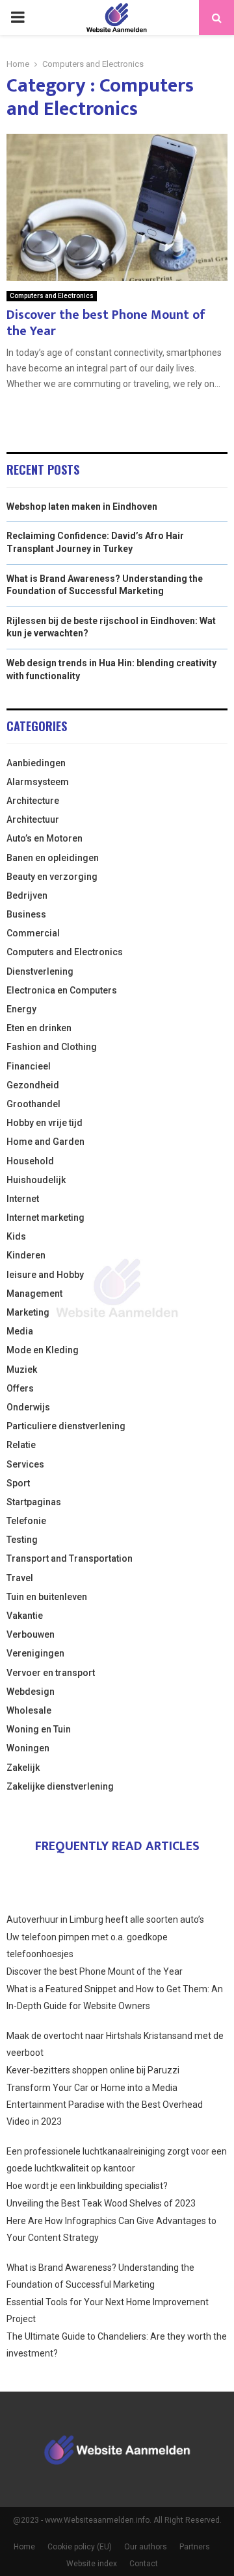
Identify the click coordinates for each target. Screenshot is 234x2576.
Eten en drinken (39, 1028)
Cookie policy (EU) (80, 2547)
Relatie (21, 1445)
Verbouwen (31, 1634)
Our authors (146, 2547)
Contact (144, 2564)
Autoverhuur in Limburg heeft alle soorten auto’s (105, 1919)
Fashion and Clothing (52, 1047)
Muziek (22, 1369)
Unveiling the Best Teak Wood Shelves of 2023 (101, 2203)
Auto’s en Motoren (45, 838)
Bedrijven (27, 895)
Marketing (28, 1312)
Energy (21, 1009)
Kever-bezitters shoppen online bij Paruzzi (93, 2070)
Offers (20, 1388)
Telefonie (26, 1521)
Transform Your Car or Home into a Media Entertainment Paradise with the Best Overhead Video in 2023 (105, 2105)
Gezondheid (33, 1085)
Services (25, 1464)
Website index (92, 2564)
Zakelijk (23, 1768)
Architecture (33, 801)
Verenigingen (35, 1653)
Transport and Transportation (70, 1558)
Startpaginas (34, 1502)
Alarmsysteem (38, 782)
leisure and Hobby (45, 1275)
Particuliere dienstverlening (66, 1426)
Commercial (33, 933)
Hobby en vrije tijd (45, 1123)
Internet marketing (45, 1218)
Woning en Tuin (39, 1729)
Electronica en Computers (62, 990)
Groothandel (33, 1104)
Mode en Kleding (43, 1350)
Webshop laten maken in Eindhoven (82, 506)
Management (34, 1294)
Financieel (29, 1066)
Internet (23, 1199)
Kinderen (26, 1255)
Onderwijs (28, 1407)
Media (20, 1331)
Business (26, 914)
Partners (195, 2547)
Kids (16, 1236)
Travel (20, 1578)
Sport (18, 1483)
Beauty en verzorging (52, 877)
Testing (22, 1540)
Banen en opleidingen (53, 858)
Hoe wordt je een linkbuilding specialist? (87, 2186)
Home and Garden (45, 1142)
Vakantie (25, 1616)
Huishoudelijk (36, 1180)
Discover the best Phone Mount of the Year (106, 323)
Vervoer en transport (51, 1673)
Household (30, 1161)
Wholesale (29, 1710)
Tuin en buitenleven (47, 1597)
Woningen (28, 1748)
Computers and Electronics (52, 296)
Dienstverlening (40, 971)
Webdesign (31, 1692)
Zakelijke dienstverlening (60, 1786)
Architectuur (33, 819)
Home (24, 2547)
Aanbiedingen (36, 763)
